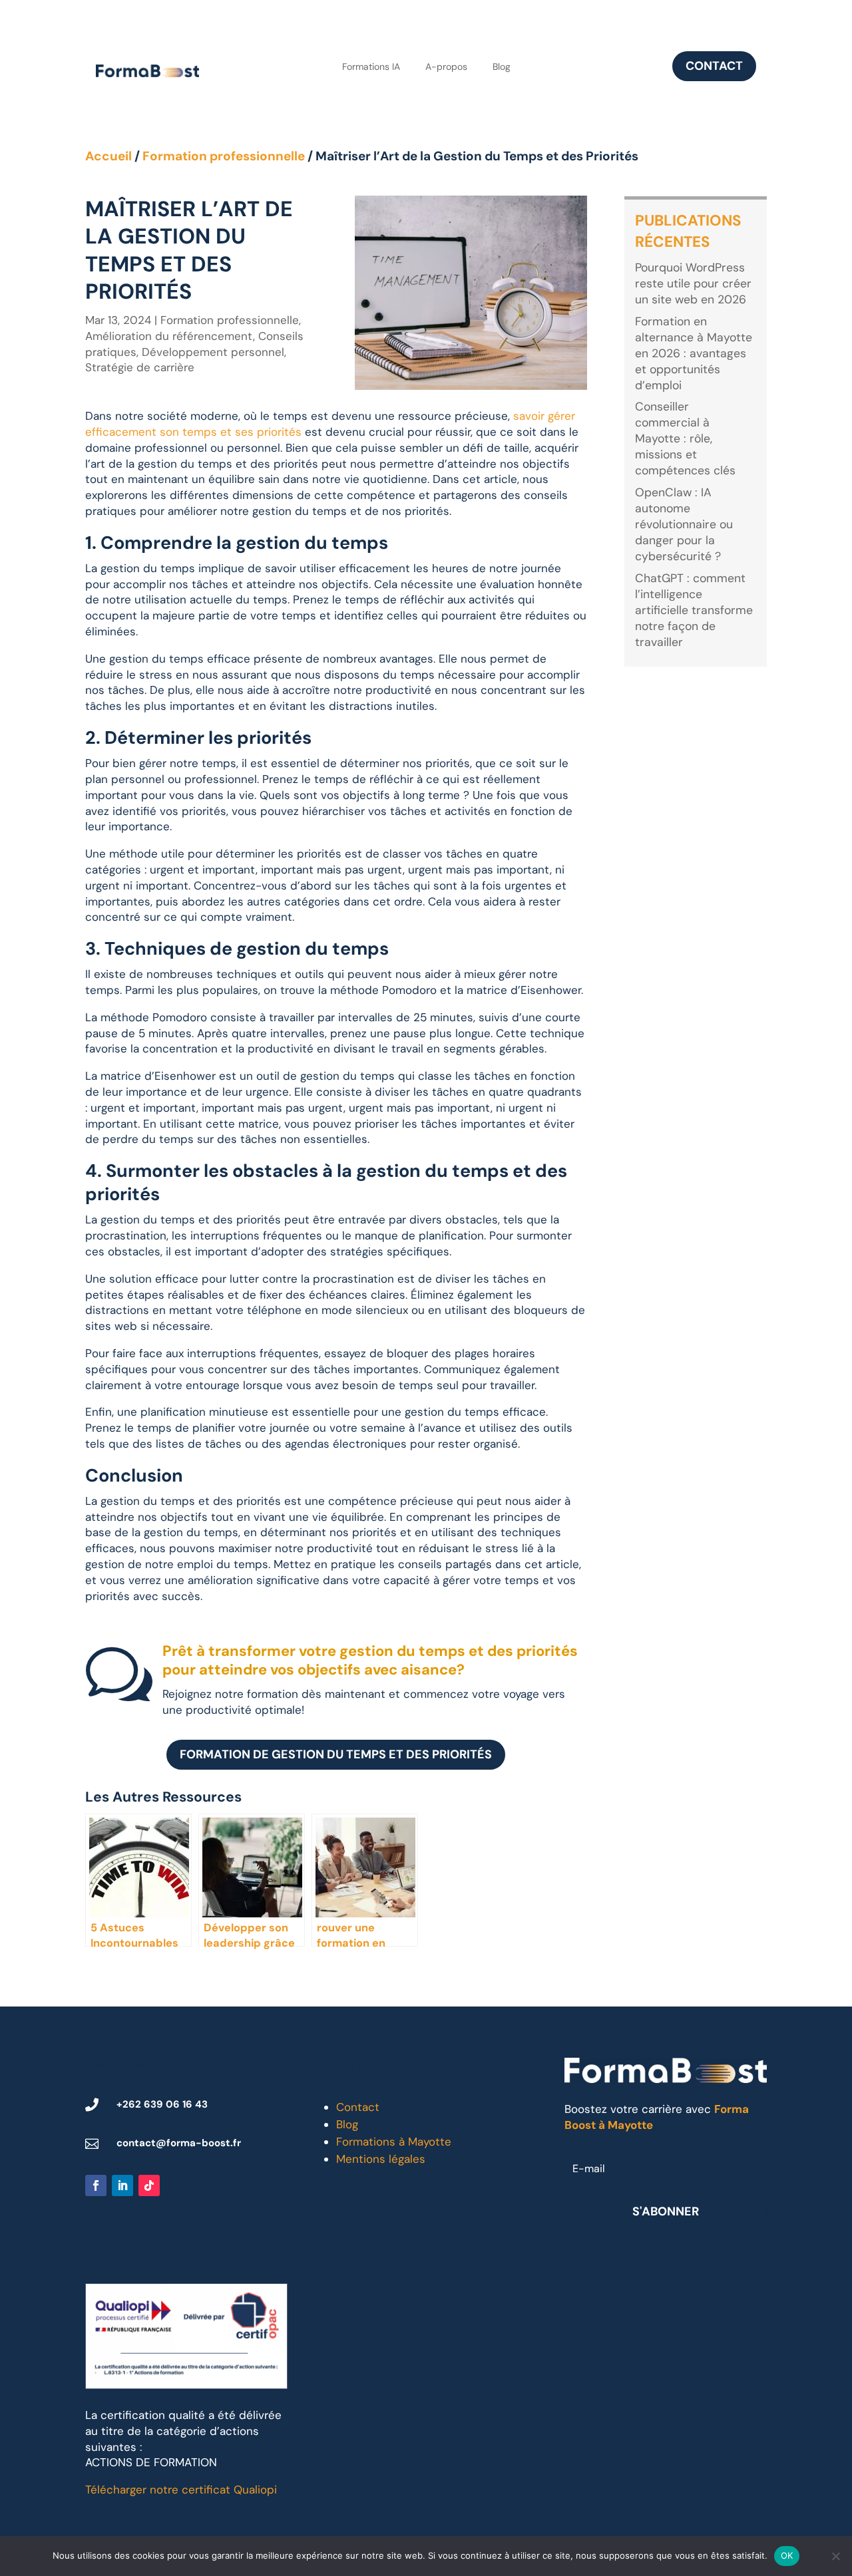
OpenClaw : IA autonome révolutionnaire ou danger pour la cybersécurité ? (684, 524)
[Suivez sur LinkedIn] (122, 2185)
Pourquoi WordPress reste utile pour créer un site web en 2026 (693, 283)
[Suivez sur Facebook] (96, 2185)
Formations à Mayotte (394, 2142)
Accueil (108, 156)
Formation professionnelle (224, 156)
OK (787, 2555)
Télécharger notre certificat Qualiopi (181, 2490)
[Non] (835, 2556)
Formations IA (371, 67)
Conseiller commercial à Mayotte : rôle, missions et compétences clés (685, 438)
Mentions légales (381, 2159)
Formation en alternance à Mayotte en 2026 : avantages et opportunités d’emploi (694, 353)
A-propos (446, 67)
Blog (502, 67)
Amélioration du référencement (169, 336)
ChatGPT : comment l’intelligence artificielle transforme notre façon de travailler (694, 610)
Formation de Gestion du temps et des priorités (336, 1754)
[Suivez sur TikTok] (149, 2185)
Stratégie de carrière (140, 367)
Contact (714, 66)
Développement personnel (213, 352)
